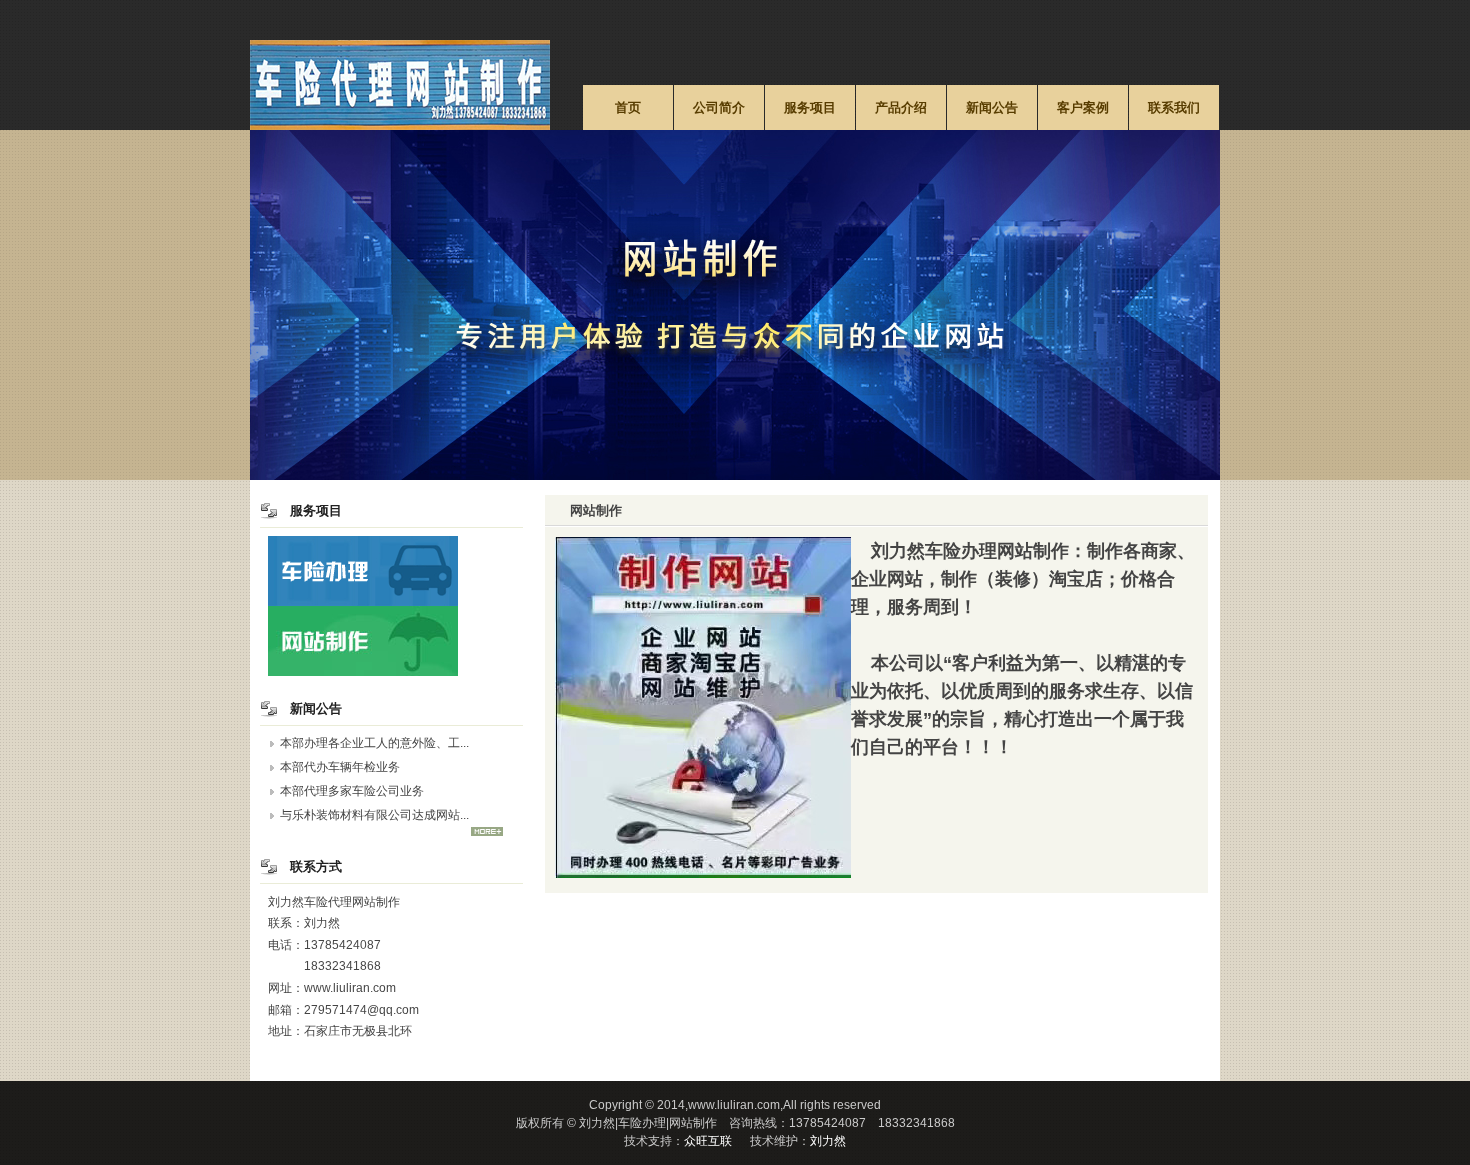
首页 (628, 107)
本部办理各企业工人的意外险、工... (374, 743)
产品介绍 (901, 107)
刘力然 (828, 1141)
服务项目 (810, 107)
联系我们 (1174, 107)
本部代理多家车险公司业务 (352, 791)
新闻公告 (992, 107)
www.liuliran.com (350, 988)
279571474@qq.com (361, 1010)
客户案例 (1083, 107)
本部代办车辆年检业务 (340, 767)
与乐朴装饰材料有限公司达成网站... (374, 815)
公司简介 (719, 107)
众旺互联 (708, 1141)
